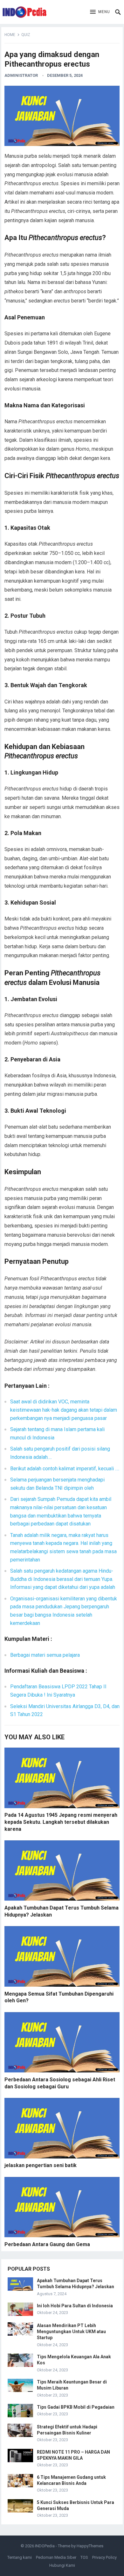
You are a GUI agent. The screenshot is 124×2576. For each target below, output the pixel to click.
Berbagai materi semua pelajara (45, 1655)
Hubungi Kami (62, 2565)
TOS (84, 2557)
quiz (26, 35)
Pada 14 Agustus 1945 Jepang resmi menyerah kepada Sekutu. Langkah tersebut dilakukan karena (61, 1822)
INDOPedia (45, 2546)
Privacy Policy (104, 2557)
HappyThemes (90, 2546)
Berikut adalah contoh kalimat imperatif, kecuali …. (65, 1469)
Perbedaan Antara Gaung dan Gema (47, 2244)
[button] (100, 12)
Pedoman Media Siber (56, 2557)
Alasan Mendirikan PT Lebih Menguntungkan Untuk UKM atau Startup (71, 2332)
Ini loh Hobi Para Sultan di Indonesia (75, 2306)
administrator (21, 75)
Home (10, 35)
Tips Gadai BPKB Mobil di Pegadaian (76, 2407)
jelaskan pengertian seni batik (41, 2165)
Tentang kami (20, 2557)
